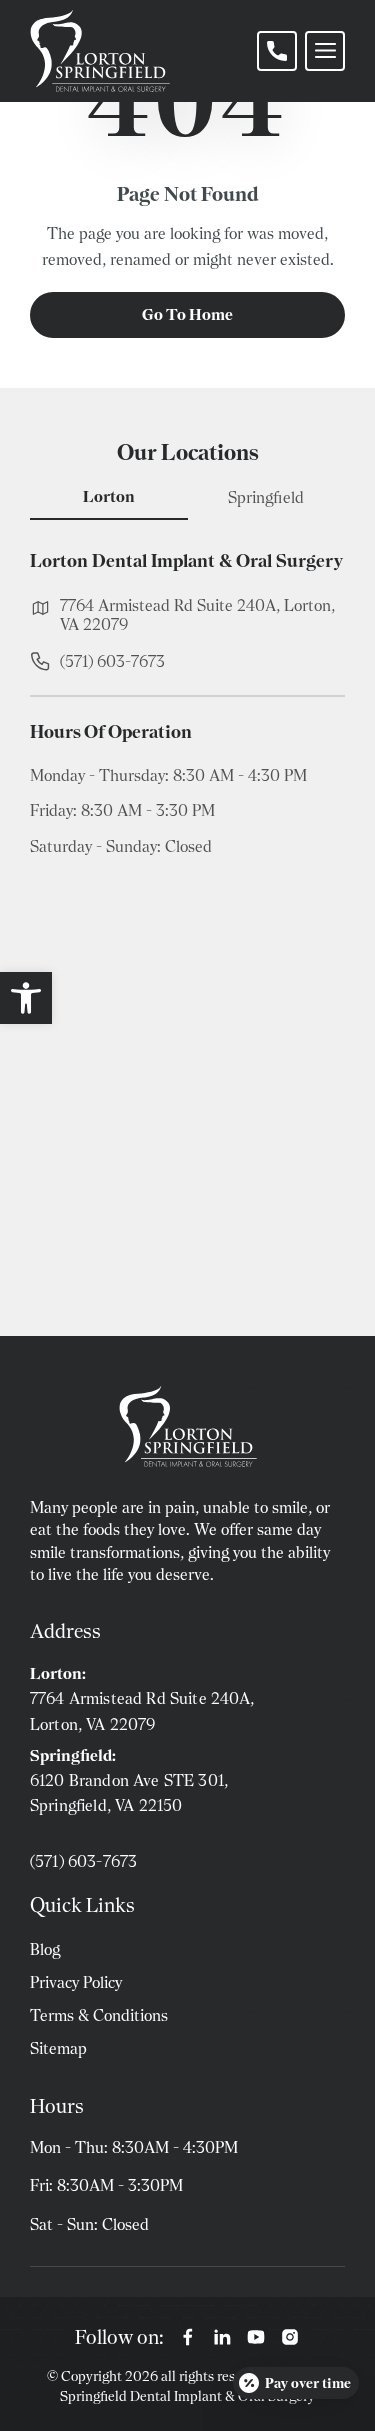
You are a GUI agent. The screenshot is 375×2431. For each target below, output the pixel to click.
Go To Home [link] (187, 314)
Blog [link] (45, 1949)
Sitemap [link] (58, 2048)
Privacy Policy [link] (76, 1982)
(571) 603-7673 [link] (112, 661)
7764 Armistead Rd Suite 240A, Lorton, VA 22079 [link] (197, 615)
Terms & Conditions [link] (99, 2015)
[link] (26, 998)
